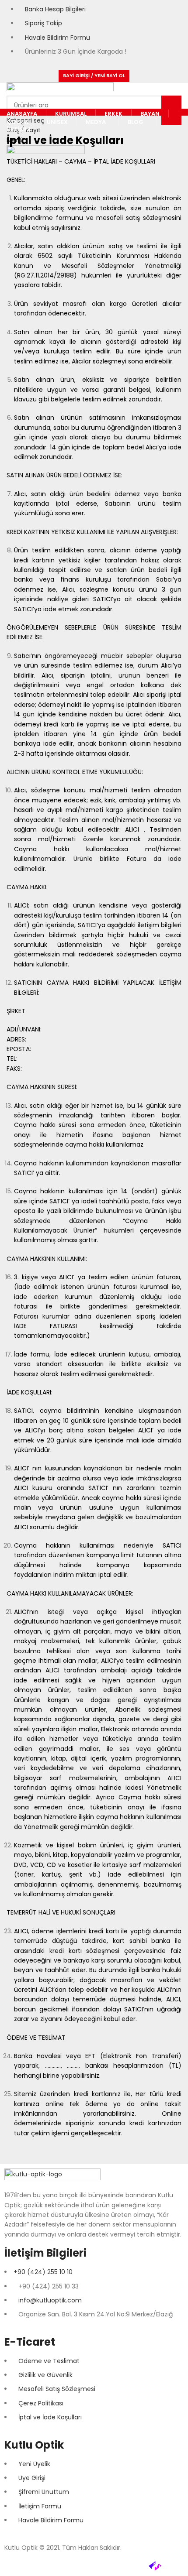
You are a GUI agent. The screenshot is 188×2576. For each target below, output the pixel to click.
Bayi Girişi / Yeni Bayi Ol (94, 75)
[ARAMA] (171, 110)
